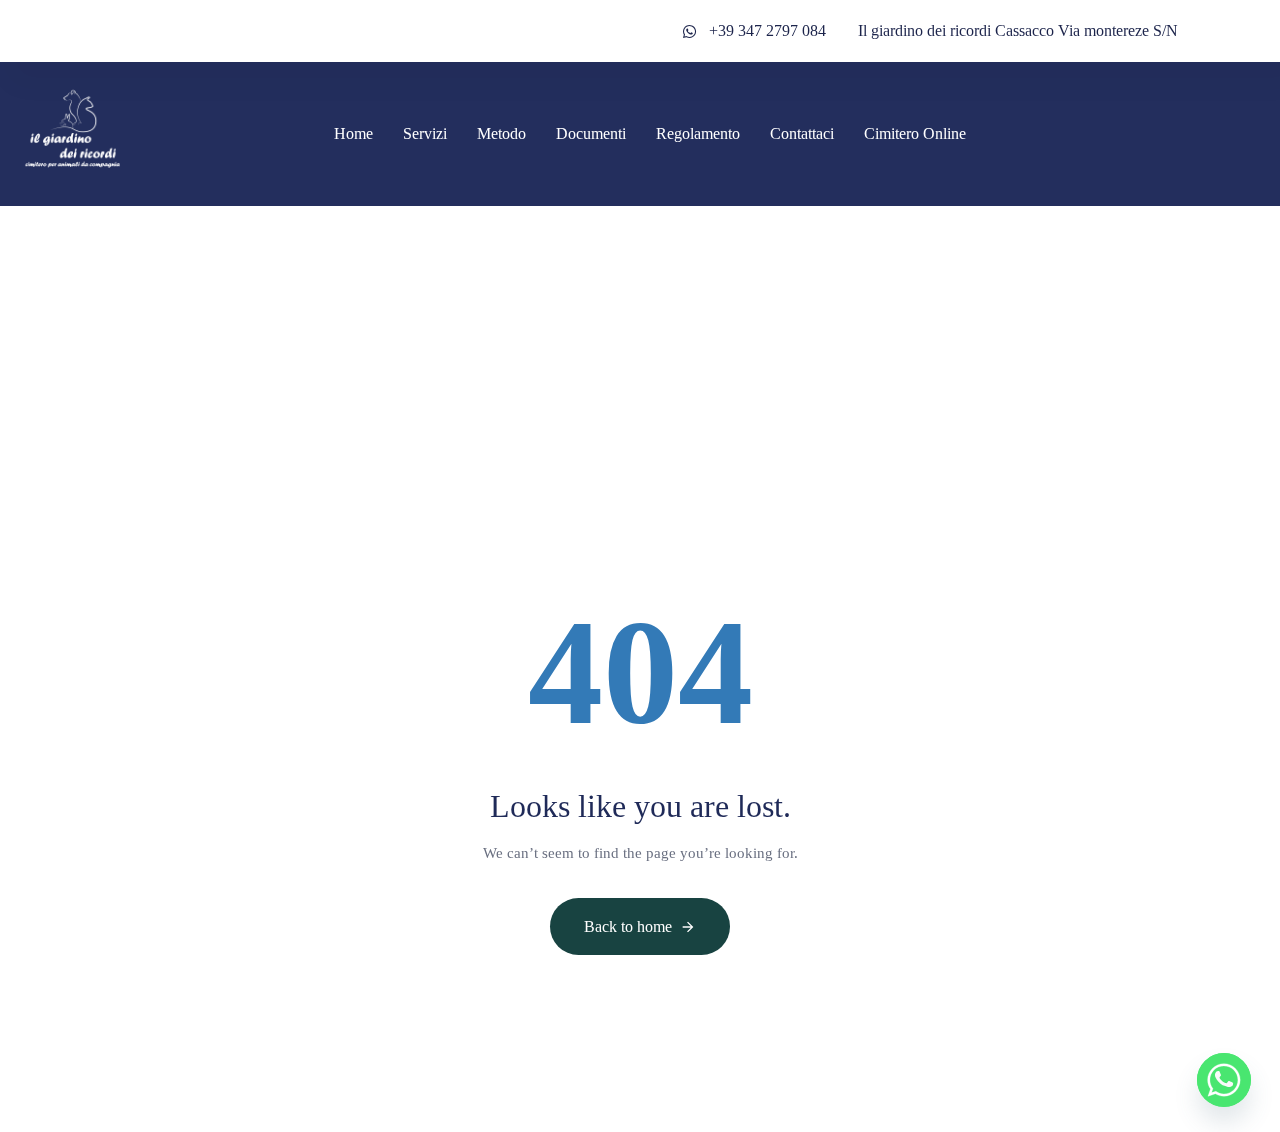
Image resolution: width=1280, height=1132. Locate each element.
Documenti (591, 133)
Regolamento (698, 133)
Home (353, 133)
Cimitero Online (915, 133)
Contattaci (802, 133)
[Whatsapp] (1224, 1080)
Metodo (501, 133)
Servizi (425, 133)
